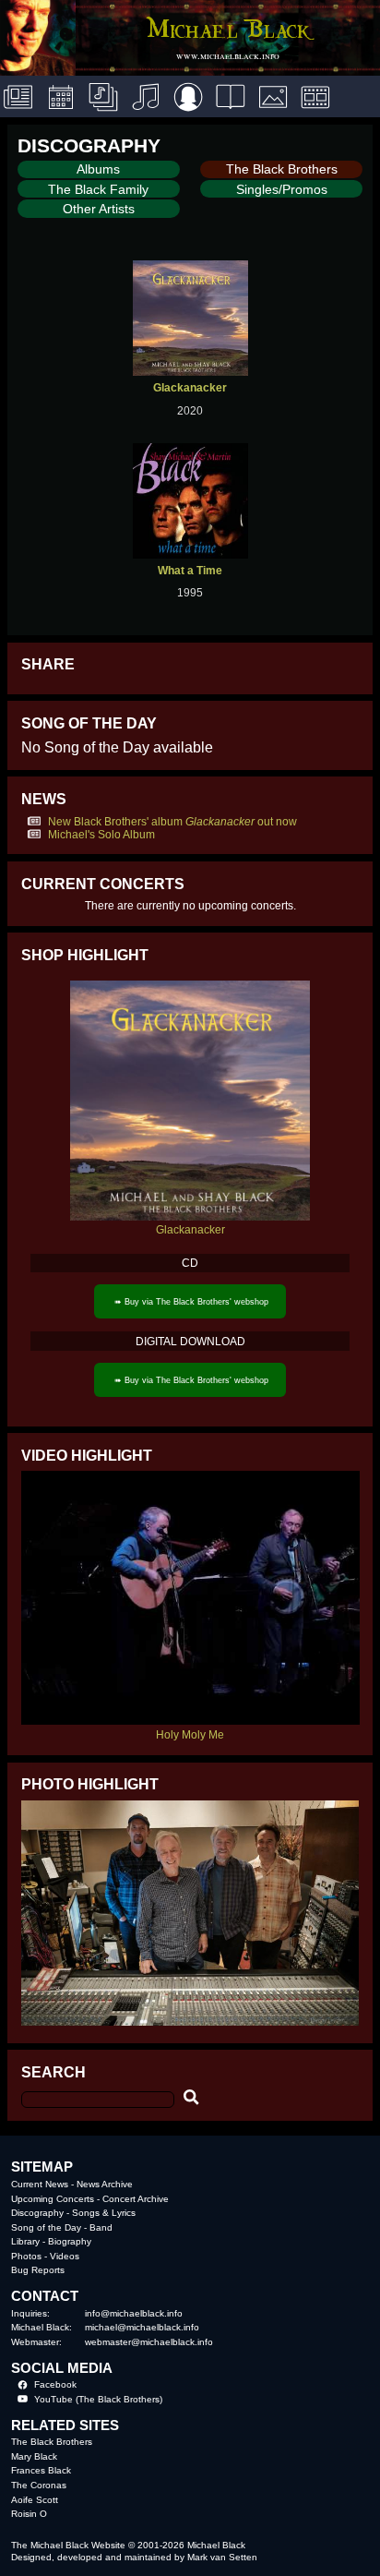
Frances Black (41, 2470)
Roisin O (29, 2514)
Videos (65, 2256)
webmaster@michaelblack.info (149, 2342)
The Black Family (98, 189)
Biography (70, 2241)
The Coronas (39, 2485)
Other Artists (99, 209)
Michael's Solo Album (101, 835)
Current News (40, 2184)
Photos (26, 2256)
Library (25, 2241)
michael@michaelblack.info (142, 2327)
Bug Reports (38, 2270)
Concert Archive (136, 2199)
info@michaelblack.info (134, 2313)
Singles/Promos (282, 189)
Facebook (55, 2384)
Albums (98, 169)
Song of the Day (46, 2227)
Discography (37, 2213)
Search (53, 2072)
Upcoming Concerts (53, 2199)
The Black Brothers (282, 169)
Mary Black (34, 2456)
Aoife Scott (35, 2500)
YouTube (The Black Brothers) (98, 2399)
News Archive (105, 2184)
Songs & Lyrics (104, 2213)
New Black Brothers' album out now (172, 822)
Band (101, 2227)
